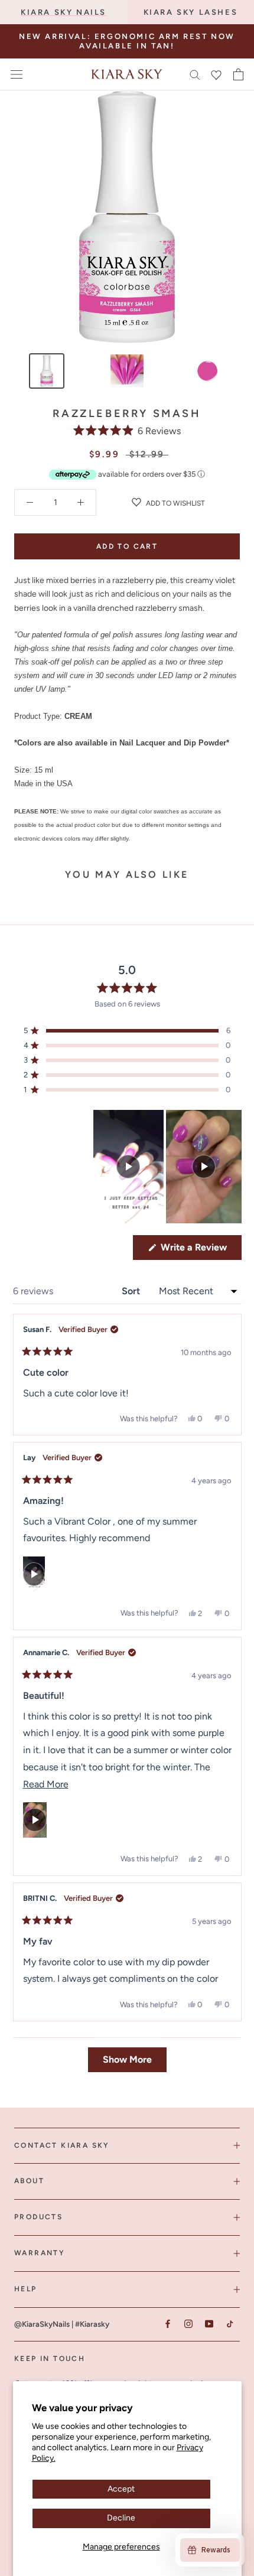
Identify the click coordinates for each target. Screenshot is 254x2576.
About (29, 2181)
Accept (121, 2489)
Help (26, 2289)
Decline (121, 2518)
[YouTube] (209, 2324)
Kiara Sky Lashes (191, 12)
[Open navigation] (17, 74)
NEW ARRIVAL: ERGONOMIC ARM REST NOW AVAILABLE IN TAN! (127, 41)
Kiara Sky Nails (63, 12)
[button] (127, 430)
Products (38, 2217)
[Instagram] (188, 2324)
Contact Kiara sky (62, 2145)
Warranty (40, 2253)
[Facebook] (167, 2324)
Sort (132, 1291)
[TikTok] (229, 2324)
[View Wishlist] (216, 74)
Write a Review (200, 1250)
